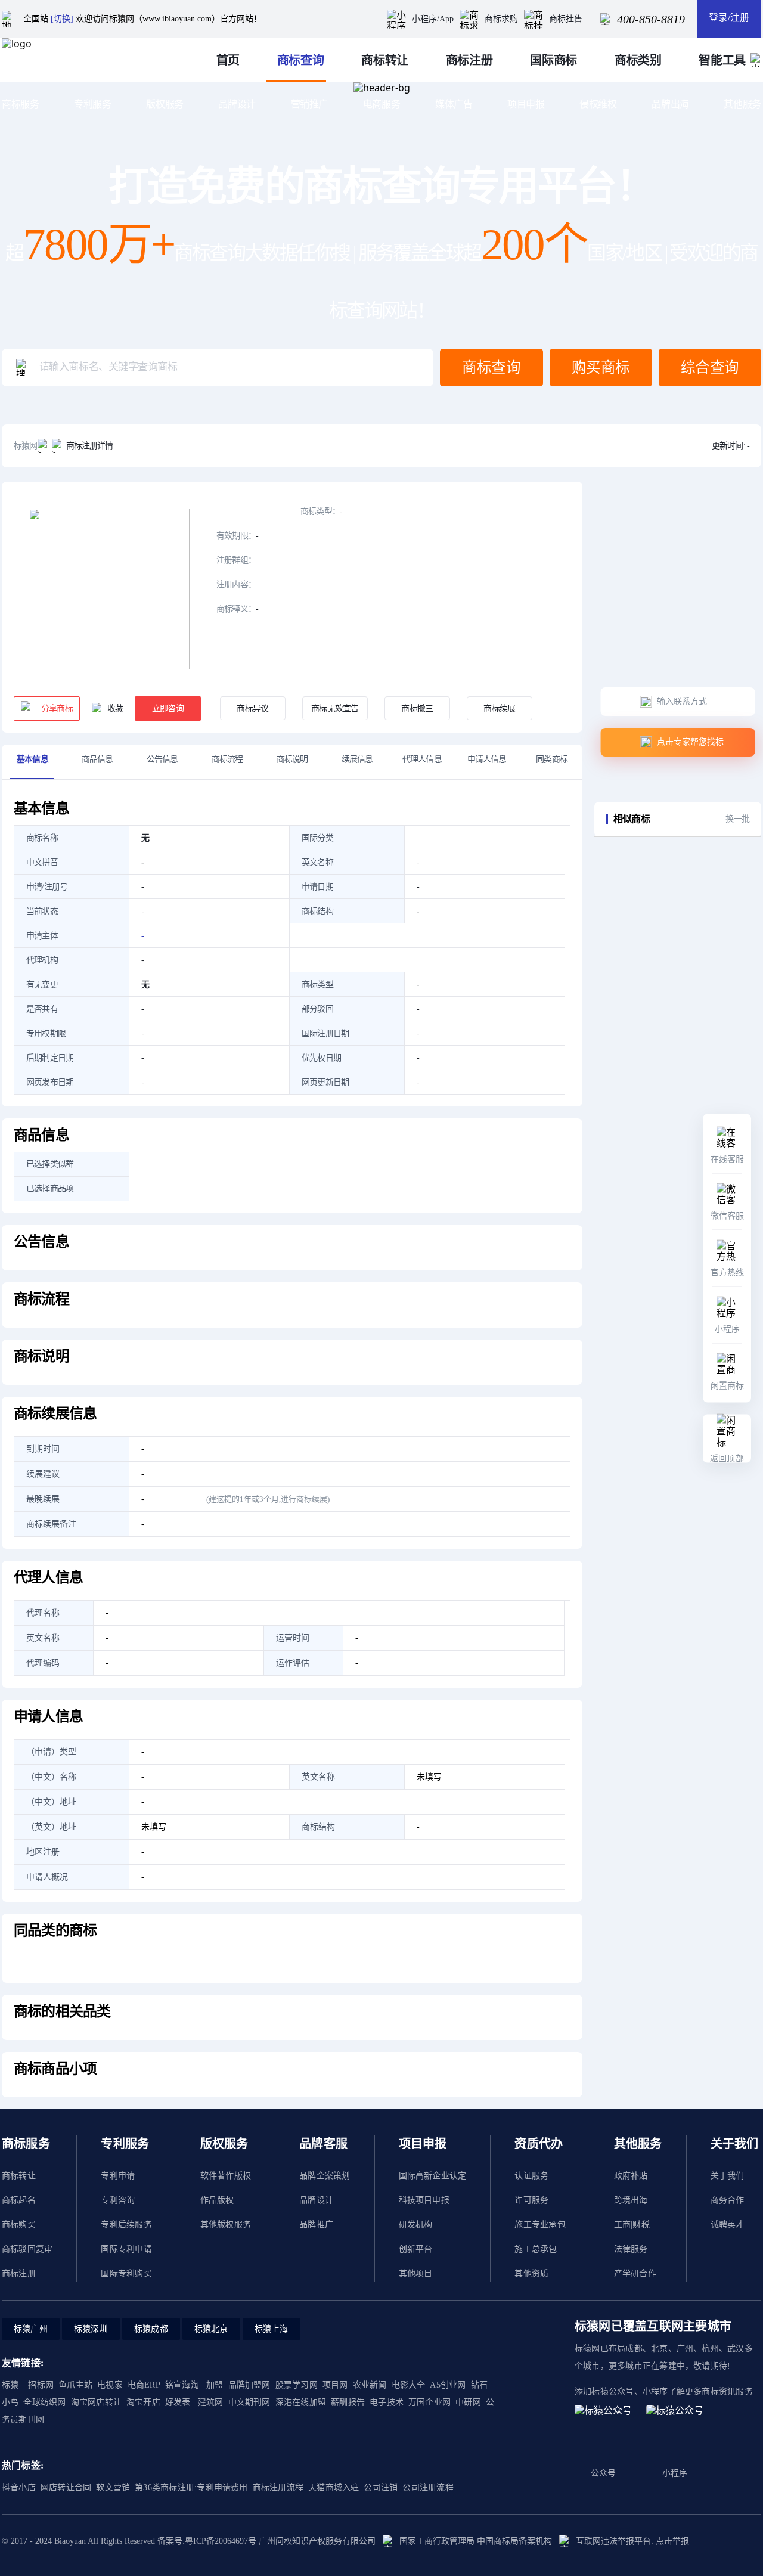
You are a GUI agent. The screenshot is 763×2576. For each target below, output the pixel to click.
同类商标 (552, 759)
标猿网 (26, 446)
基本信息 (32, 759)
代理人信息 (422, 759)
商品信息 (97, 759)
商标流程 (227, 759)
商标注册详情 (90, 446)
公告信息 (162, 759)
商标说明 (292, 759)
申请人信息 (487, 759)
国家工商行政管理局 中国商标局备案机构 (476, 2541)
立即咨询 (168, 709)
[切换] (62, 19)
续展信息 (357, 759)
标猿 (10, 2385)
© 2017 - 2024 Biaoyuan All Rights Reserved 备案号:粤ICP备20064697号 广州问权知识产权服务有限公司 (189, 2541)
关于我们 (728, 2176)
